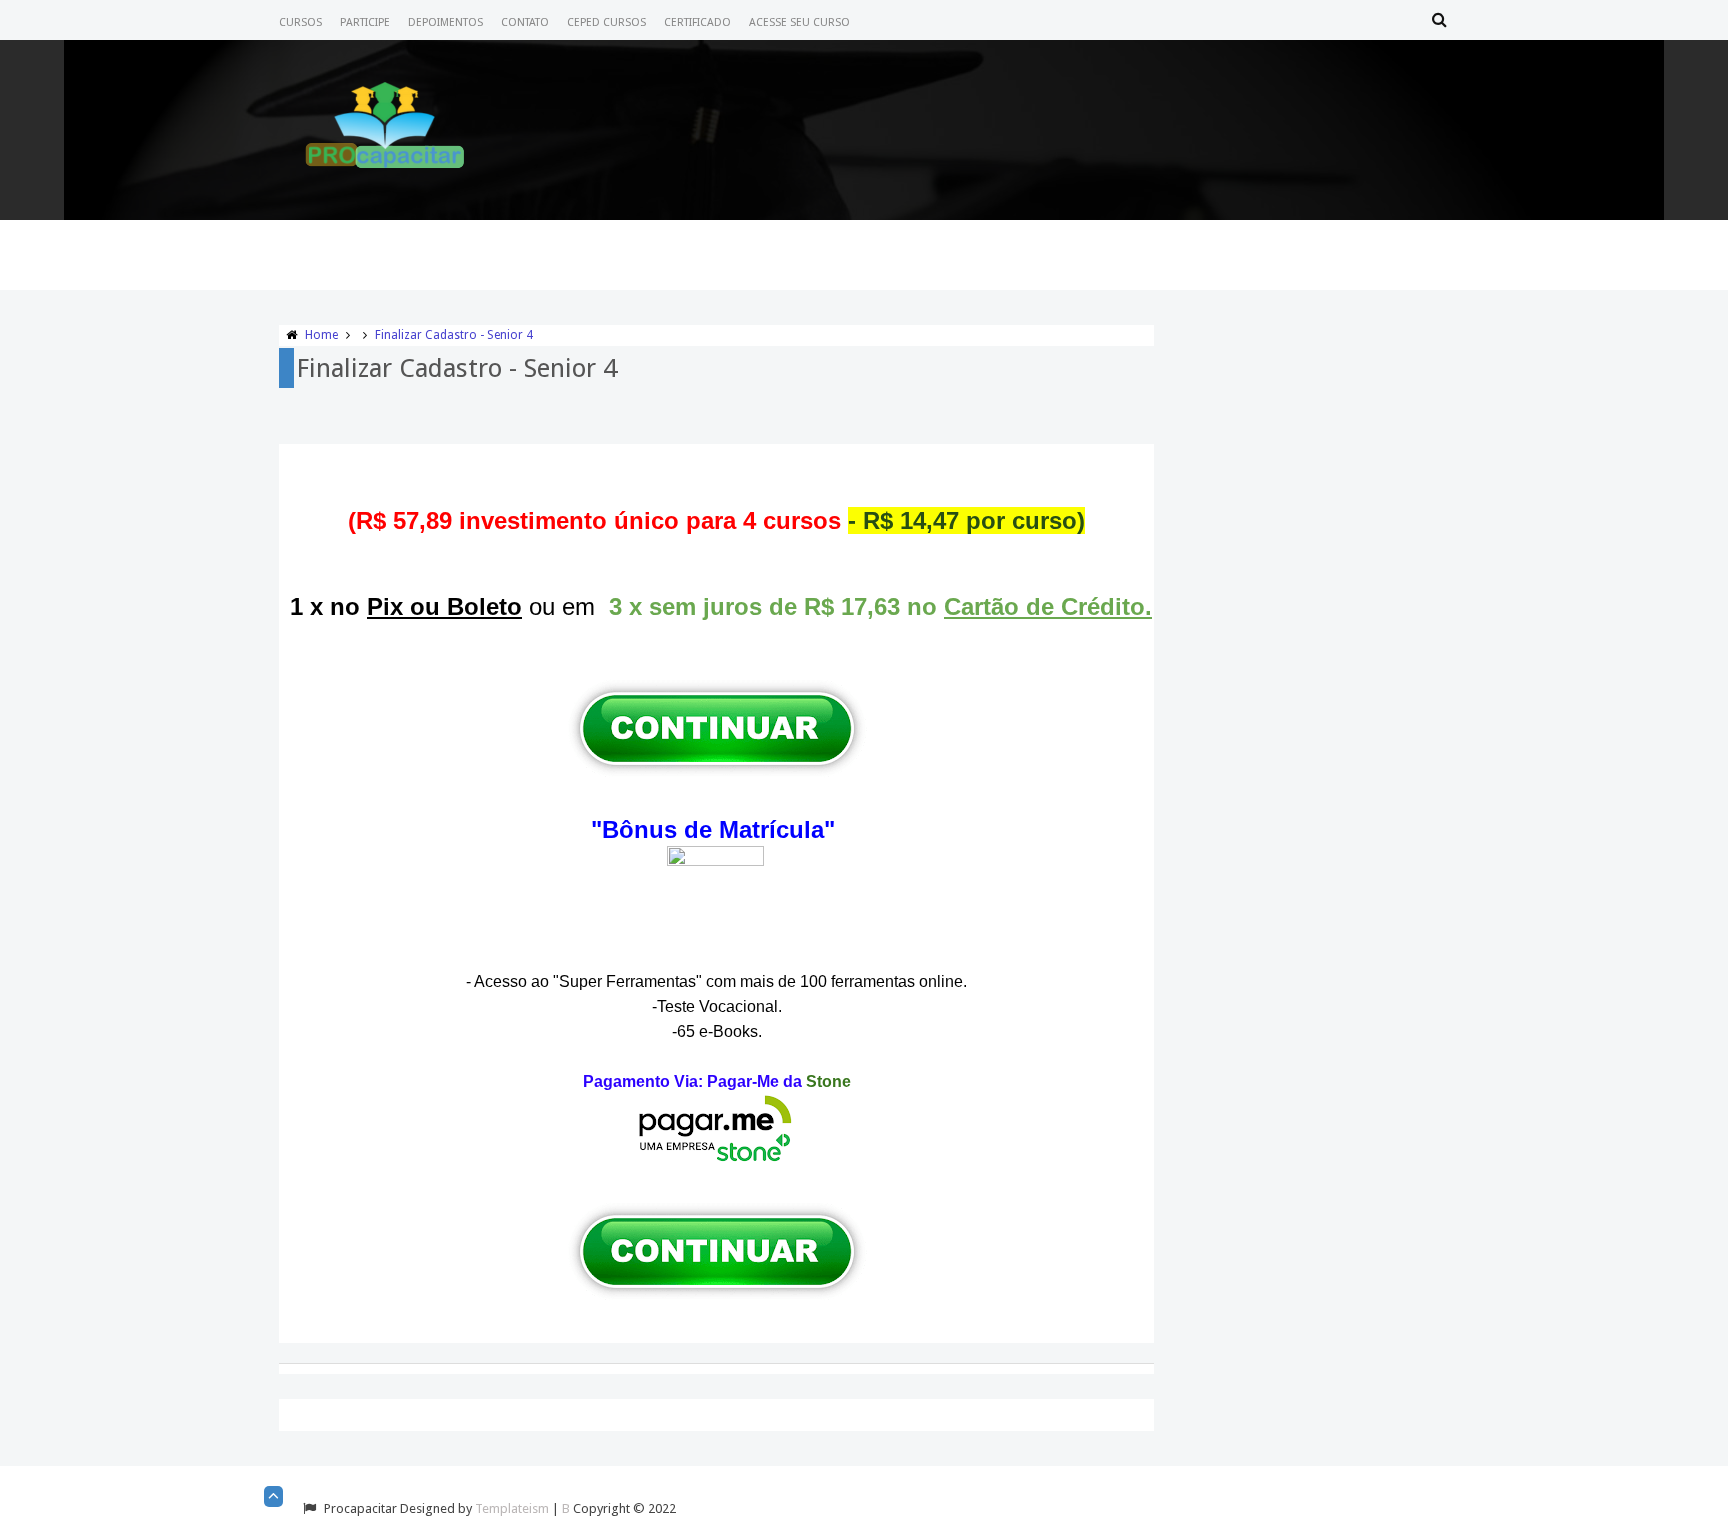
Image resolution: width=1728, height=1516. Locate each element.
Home (321, 335)
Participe (365, 22)
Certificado (697, 22)
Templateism (512, 1508)
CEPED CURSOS (606, 22)
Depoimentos (445, 22)
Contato (525, 22)
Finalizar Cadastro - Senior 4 (454, 335)
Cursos (300, 22)
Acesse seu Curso (799, 22)
